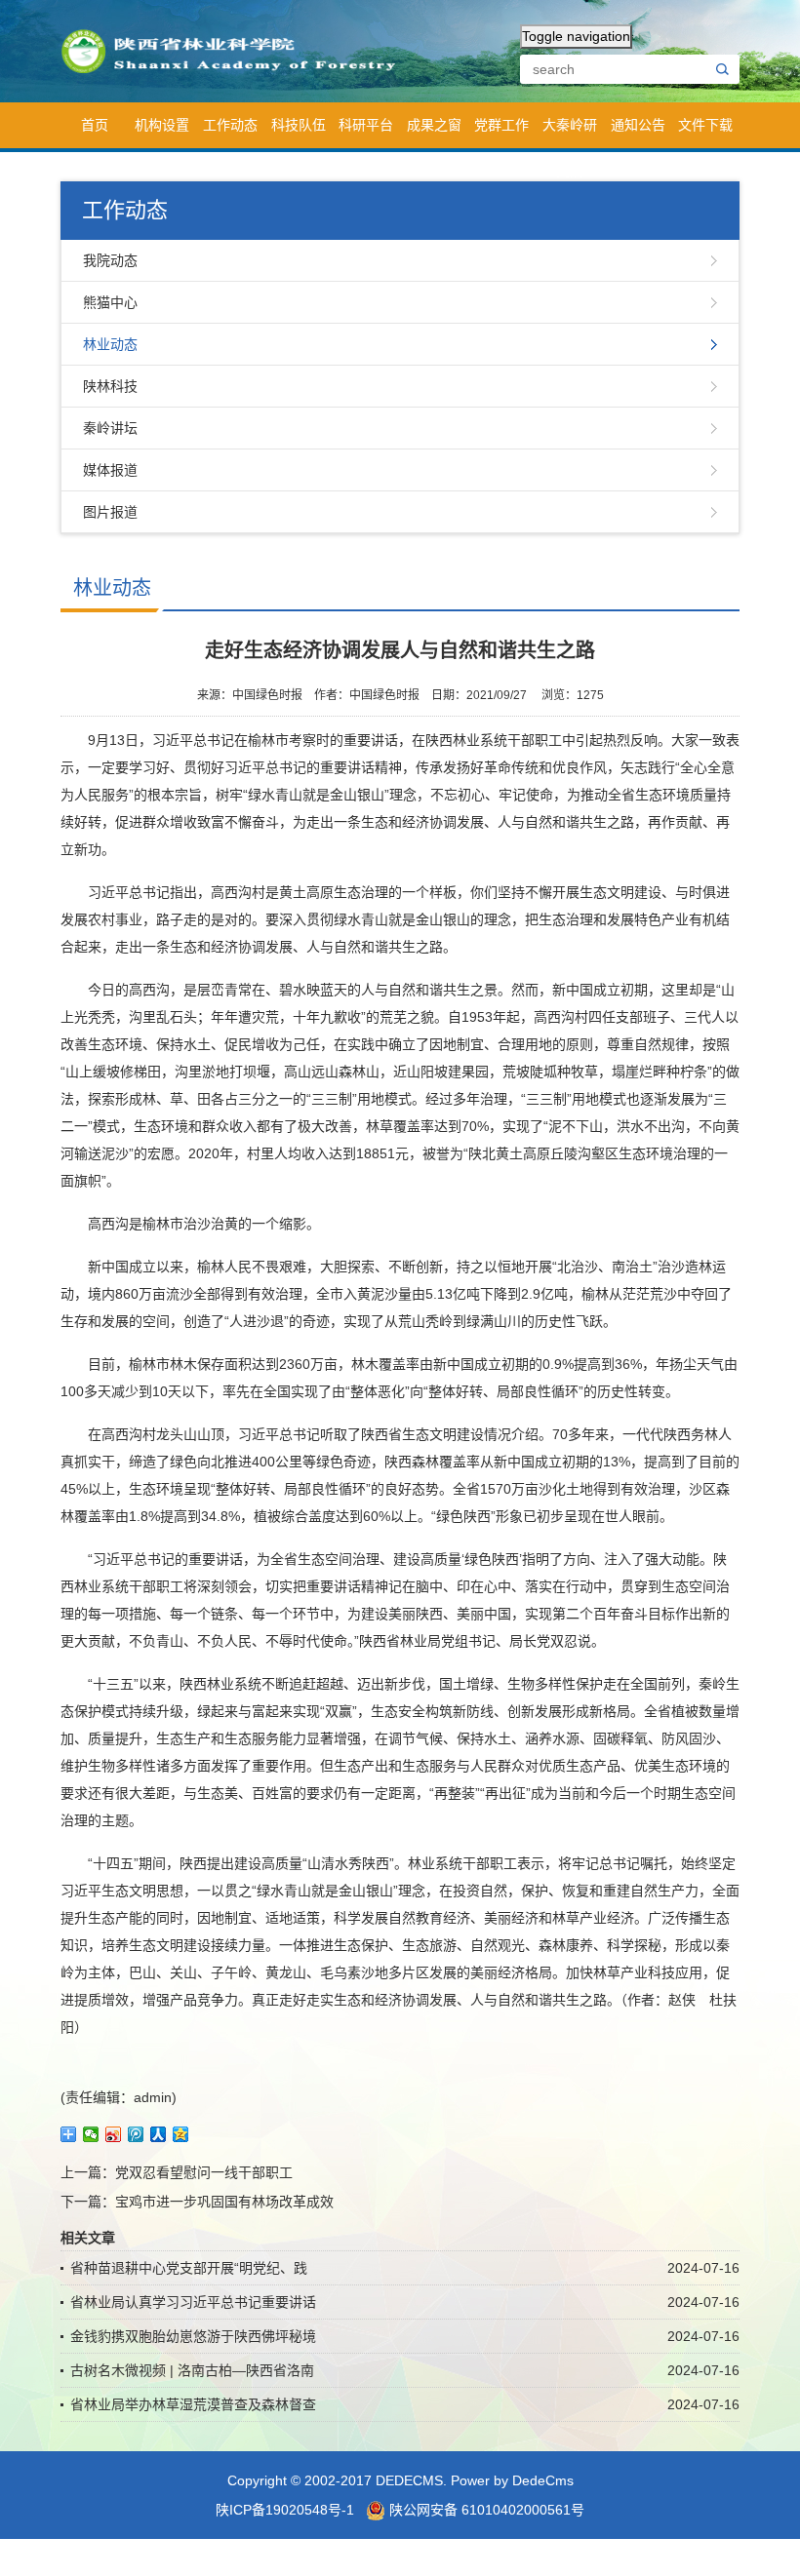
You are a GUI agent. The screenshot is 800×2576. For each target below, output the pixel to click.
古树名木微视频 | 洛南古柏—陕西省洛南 (192, 2370)
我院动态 (110, 260)
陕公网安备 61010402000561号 (485, 2510)
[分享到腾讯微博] (136, 2134)
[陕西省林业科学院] (236, 50)
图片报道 (110, 512)
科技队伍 (299, 125)
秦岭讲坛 (110, 428)
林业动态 (110, 344)
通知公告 (638, 125)
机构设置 (162, 125)
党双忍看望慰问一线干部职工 (204, 2172)
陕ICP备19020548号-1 (285, 2510)
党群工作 (501, 125)
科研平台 (366, 125)
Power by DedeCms (512, 2480)
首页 (95, 125)
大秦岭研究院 (570, 133)
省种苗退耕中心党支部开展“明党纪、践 (189, 2268)
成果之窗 (434, 125)
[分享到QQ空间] (181, 2134)
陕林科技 (110, 386)
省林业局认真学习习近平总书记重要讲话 (193, 2302)
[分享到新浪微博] (114, 2134)
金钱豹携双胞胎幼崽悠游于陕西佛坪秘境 (193, 2336)
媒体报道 (110, 470)
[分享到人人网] (159, 2134)
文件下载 (705, 125)
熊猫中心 (110, 302)
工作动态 (230, 125)
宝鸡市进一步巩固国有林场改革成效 (224, 2202)
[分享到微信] (91, 2134)
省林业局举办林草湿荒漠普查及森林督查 (193, 2404)
